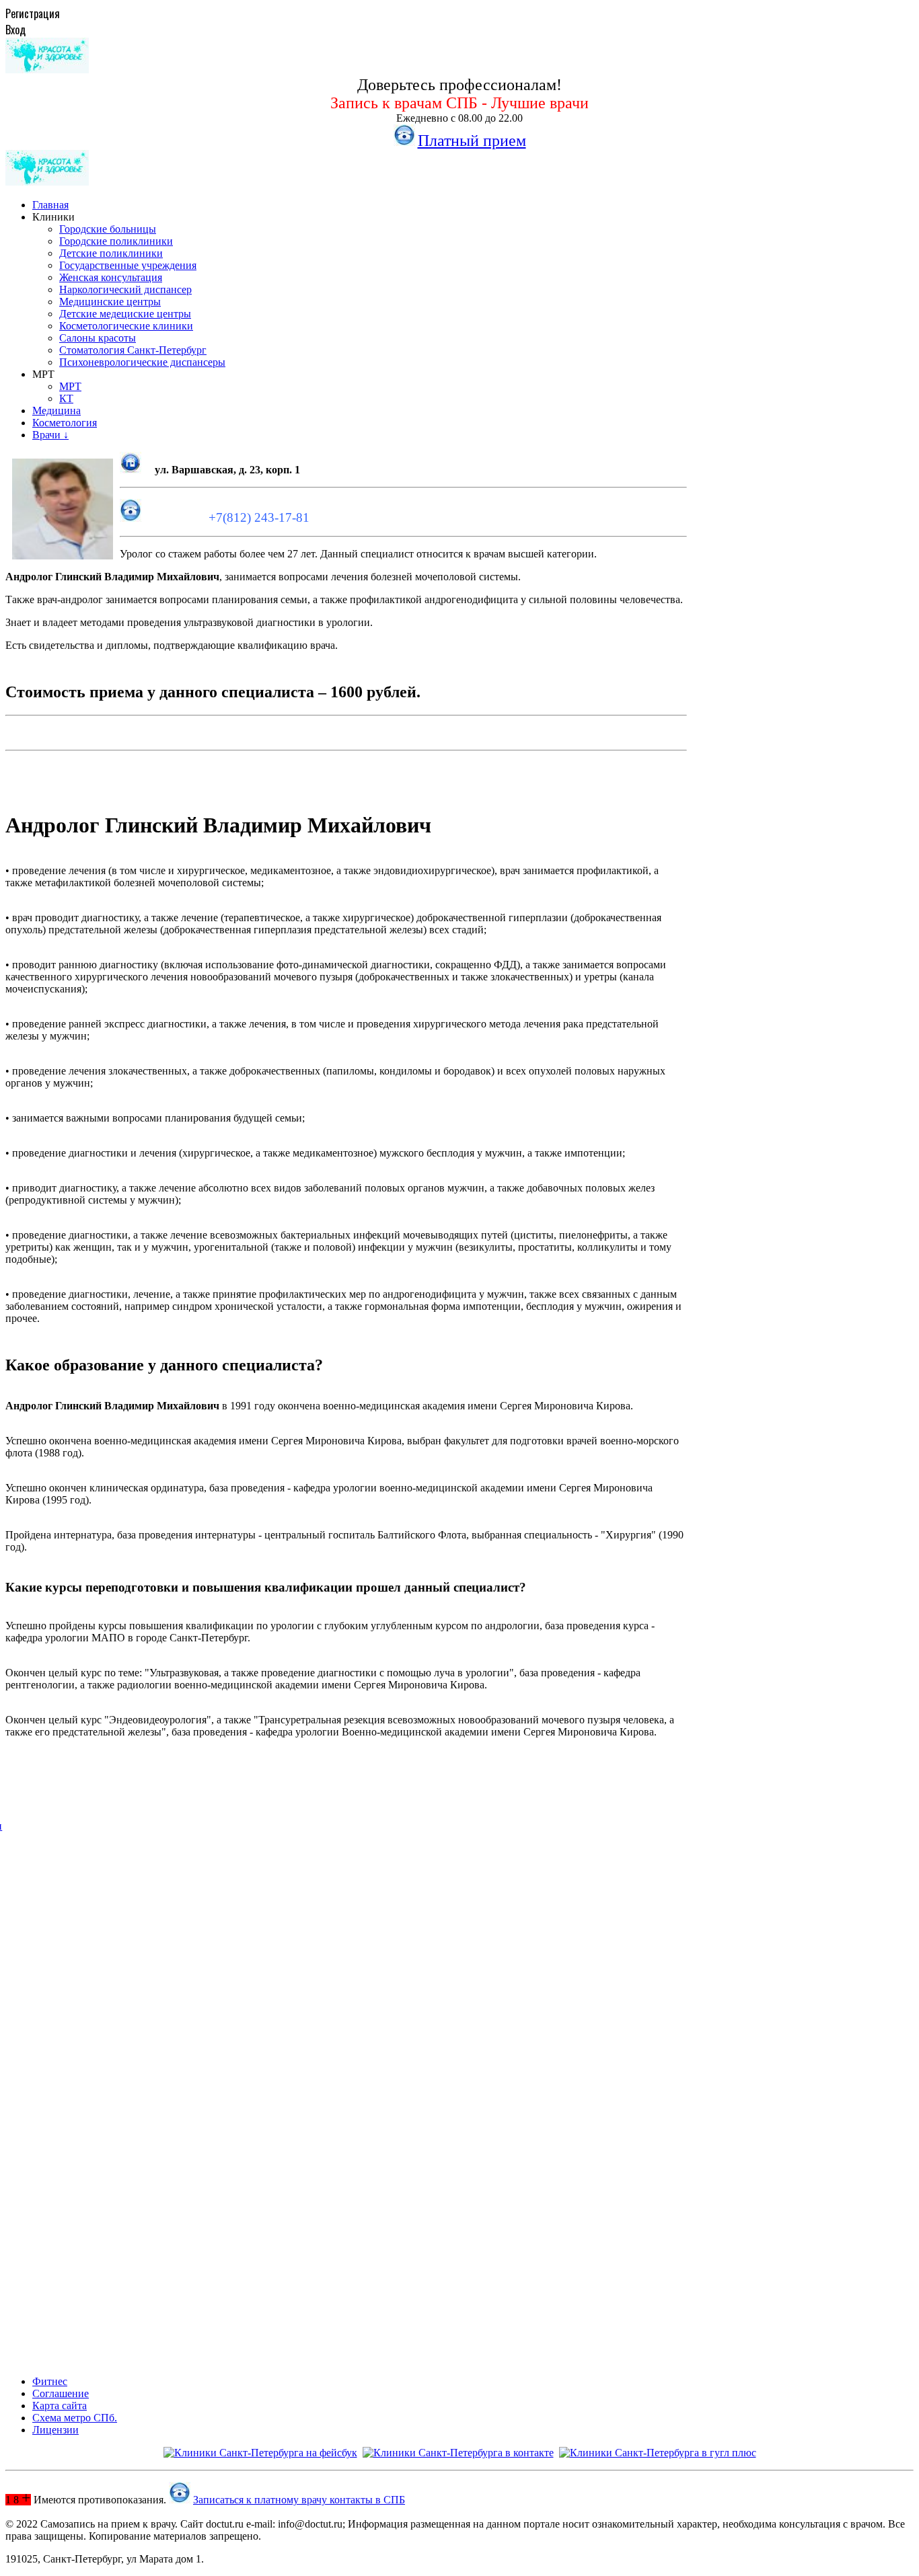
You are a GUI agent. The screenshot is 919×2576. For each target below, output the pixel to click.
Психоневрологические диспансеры (142, 362)
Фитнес (50, 2381)
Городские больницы (108, 229)
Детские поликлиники (111, 253)
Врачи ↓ (50, 435)
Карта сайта (60, 2406)
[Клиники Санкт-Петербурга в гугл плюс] (658, 2453)
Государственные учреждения (128, 265)
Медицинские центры (110, 302)
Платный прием (472, 141)
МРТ (70, 386)
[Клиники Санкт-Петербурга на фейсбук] (260, 2453)
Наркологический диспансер (125, 289)
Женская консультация (111, 277)
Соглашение (61, 2393)
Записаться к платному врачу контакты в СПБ (299, 2500)
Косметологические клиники (126, 326)
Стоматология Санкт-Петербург (133, 350)
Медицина (57, 411)
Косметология (65, 423)
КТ (66, 398)
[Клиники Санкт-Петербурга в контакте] (458, 2453)
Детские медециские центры (125, 314)
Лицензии (56, 2430)
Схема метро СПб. (75, 2418)
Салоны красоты (98, 338)
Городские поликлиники (116, 241)
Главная (50, 205)
